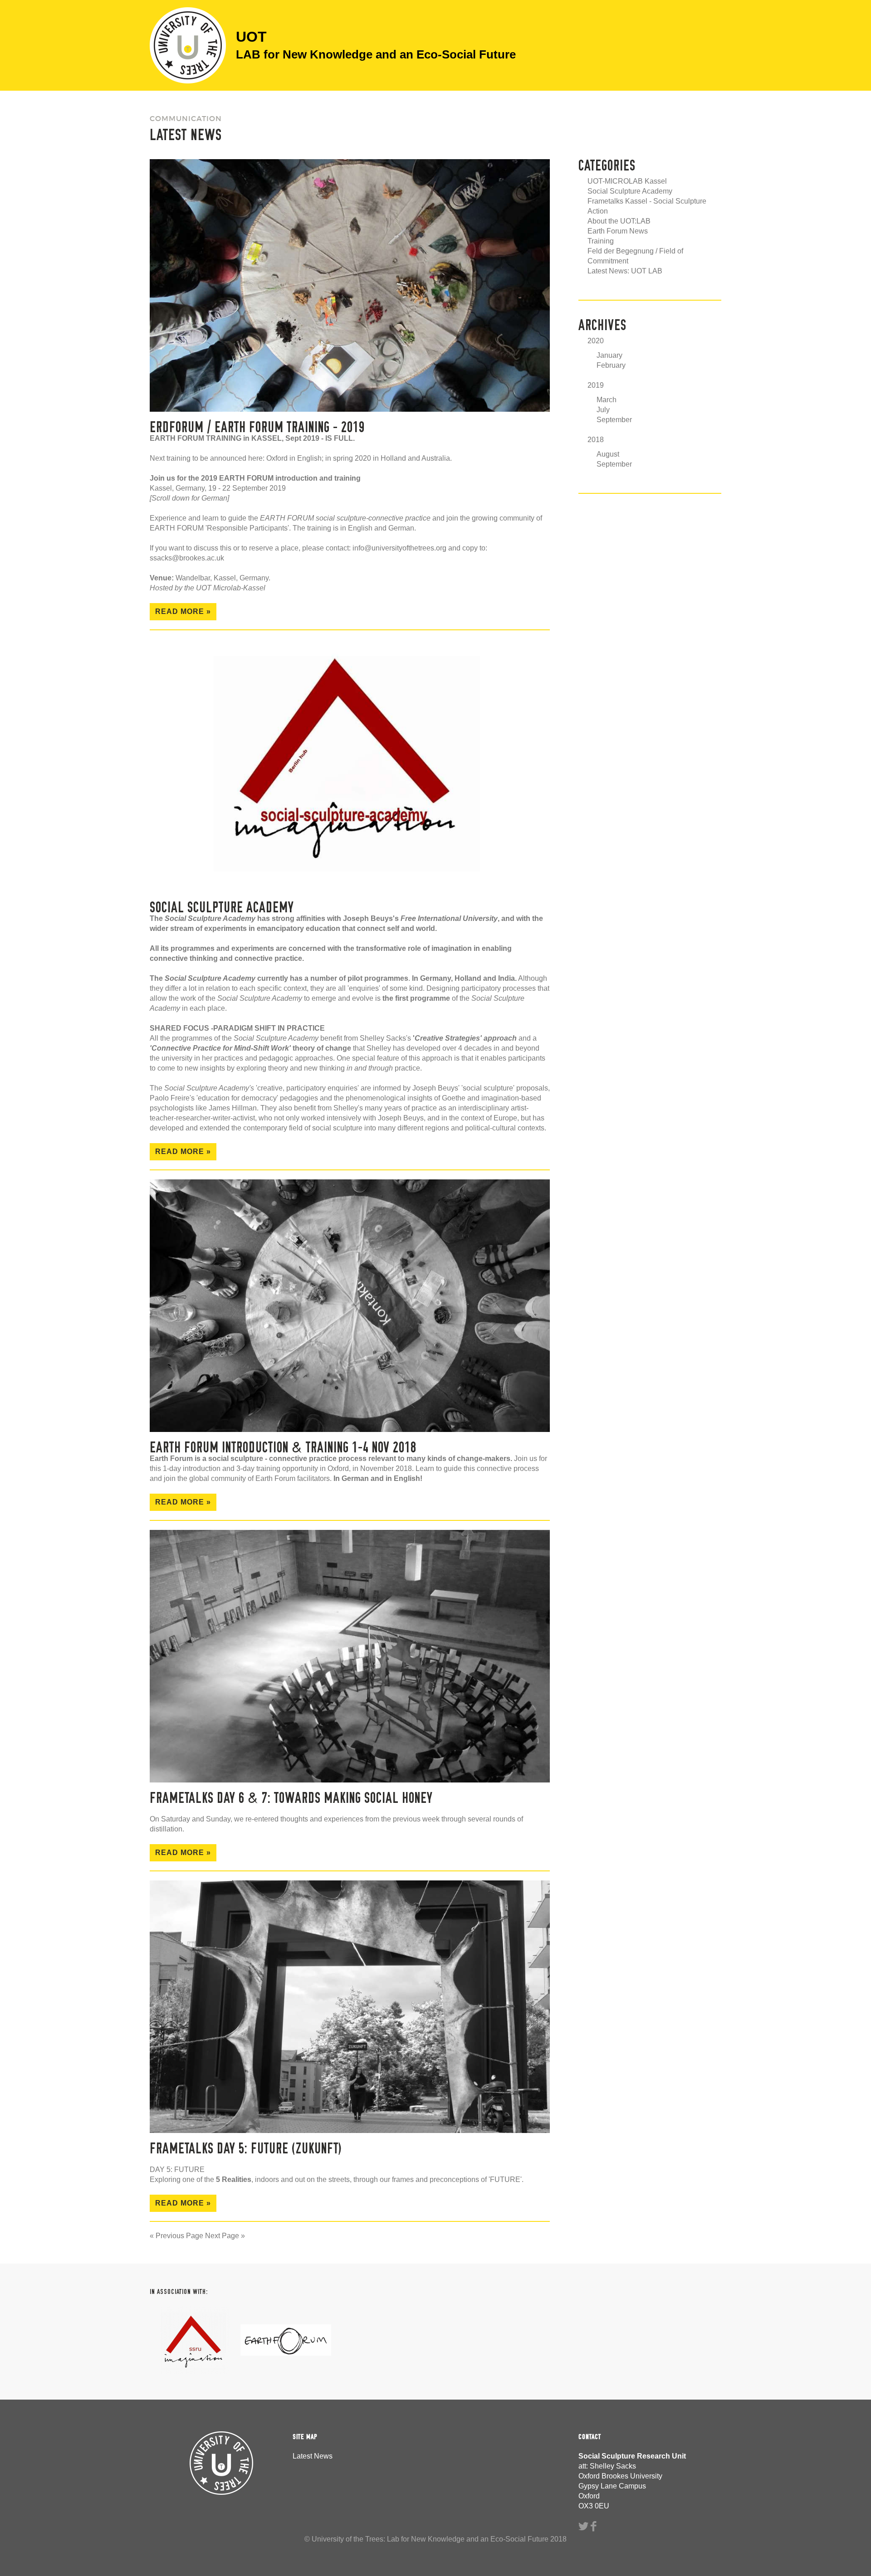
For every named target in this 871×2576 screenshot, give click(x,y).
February (611, 365)
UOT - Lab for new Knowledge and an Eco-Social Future (188, 45)
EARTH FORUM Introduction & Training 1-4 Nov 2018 (283, 1447)
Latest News (313, 2456)
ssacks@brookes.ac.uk (187, 558)
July (603, 410)
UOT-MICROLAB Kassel (627, 181)
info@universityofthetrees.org (399, 548)
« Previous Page (176, 2236)
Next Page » (225, 2236)
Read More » (183, 611)
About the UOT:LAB (619, 221)
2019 (596, 385)
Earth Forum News (618, 231)
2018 (596, 440)
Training (601, 241)
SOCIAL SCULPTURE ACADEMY (222, 907)
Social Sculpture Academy (630, 191)
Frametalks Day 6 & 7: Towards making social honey (291, 1798)
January (609, 355)
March (607, 400)
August (608, 454)
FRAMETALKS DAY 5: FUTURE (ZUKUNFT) (246, 2148)
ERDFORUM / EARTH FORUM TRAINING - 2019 (257, 427)
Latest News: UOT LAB (625, 271)
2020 (596, 341)
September (614, 420)
